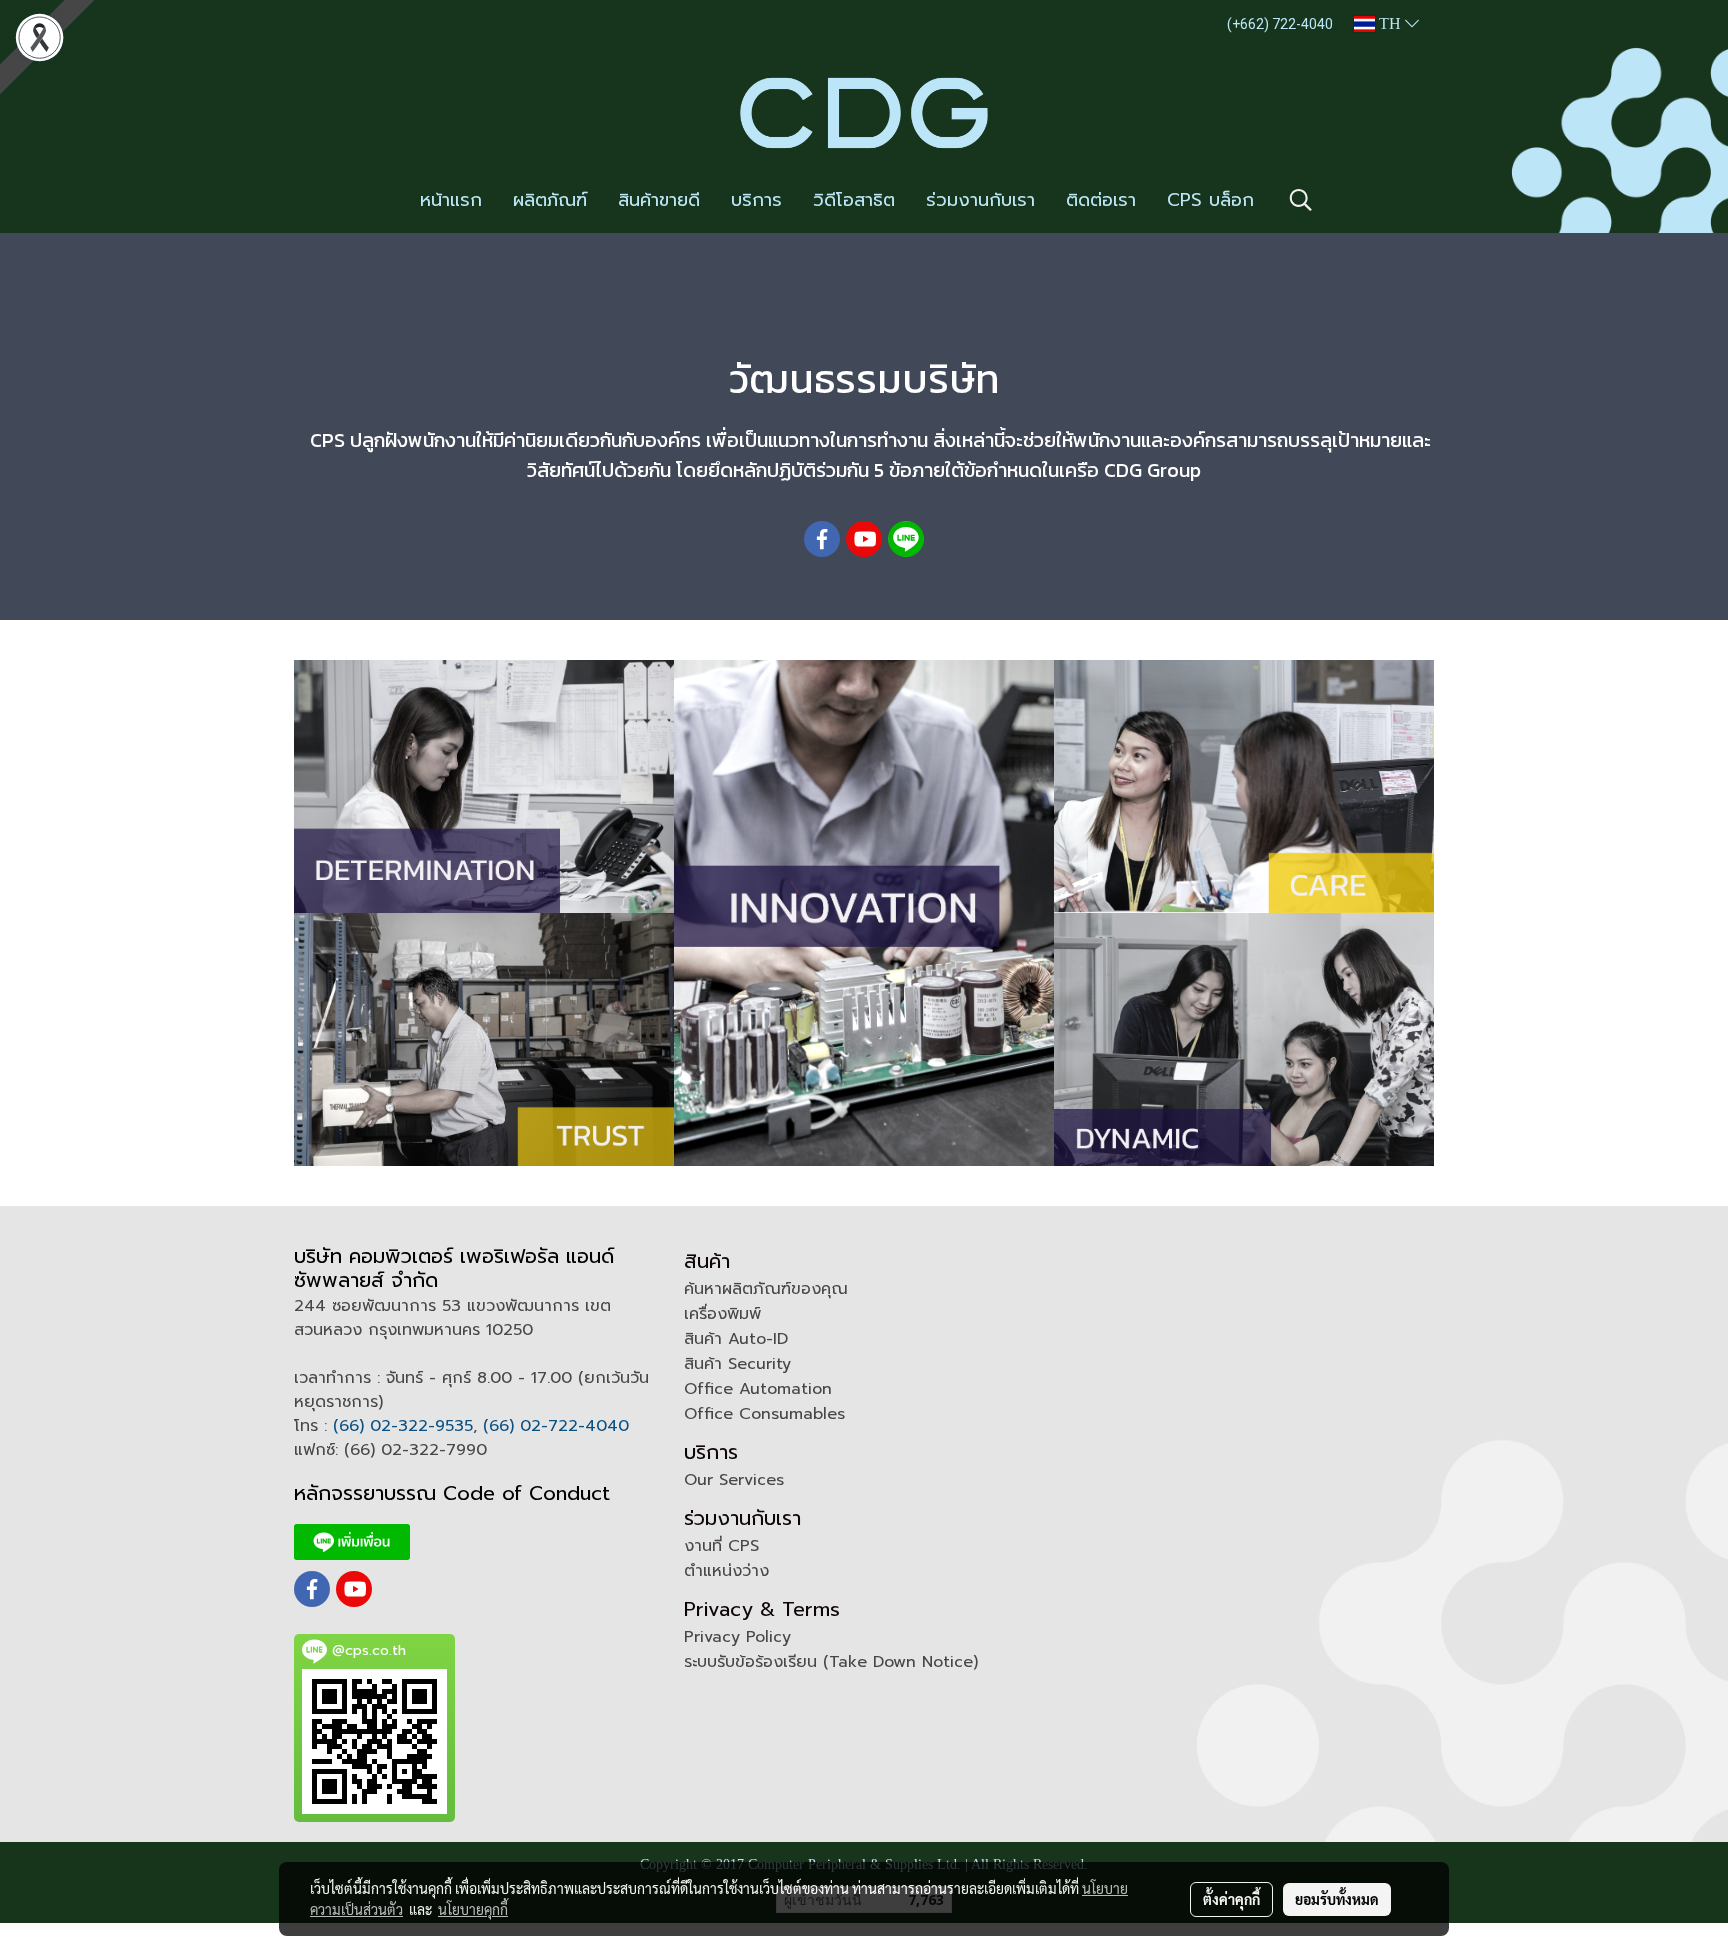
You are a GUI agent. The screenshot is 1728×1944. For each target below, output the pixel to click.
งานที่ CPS (721, 1546)
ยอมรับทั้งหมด (1337, 1899)
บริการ (756, 200)
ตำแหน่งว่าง (726, 1571)
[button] (1301, 200)
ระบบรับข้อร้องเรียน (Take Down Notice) (831, 1662)
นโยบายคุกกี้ (473, 1909)
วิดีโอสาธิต (854, 200)
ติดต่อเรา (1101, 200)
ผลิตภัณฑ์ (550, 200)
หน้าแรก (451, 200)
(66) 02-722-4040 (556, 1426)
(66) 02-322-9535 (403, 1426)
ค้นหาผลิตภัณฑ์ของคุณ (766, 1289)
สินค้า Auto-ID (736, 1339)
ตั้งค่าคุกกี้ (1231, 1899)
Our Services (734, 1480)
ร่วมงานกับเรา (980, 200)
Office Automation (758, 1389)
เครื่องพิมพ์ (722, 1314)
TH (1390, 23)
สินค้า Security (737, 1364)
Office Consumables (764, 1414)
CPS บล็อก (1210, 200)
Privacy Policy (737, 1637)
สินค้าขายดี (659, 200)
